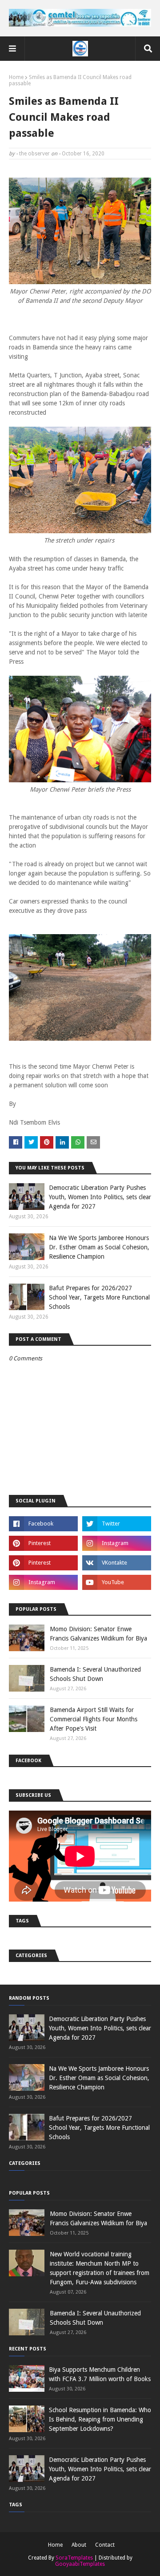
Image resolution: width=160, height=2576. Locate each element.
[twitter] (117, 1524)
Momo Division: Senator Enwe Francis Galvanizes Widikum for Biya (98, 1634)
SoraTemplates (74, 2558)
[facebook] (43, 1524)
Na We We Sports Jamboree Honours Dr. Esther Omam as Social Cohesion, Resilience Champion (99, 1247)
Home (16, 77)
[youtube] (117, 1582)
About (79, 2545)
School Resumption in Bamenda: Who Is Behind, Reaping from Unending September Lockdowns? (100, 2419)
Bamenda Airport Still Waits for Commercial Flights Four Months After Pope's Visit (94, 1719)
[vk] (117, 1563)
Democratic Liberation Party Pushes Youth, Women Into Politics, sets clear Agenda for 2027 (100, 1197)
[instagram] (117, 1543)
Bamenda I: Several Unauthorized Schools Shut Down (95, 1674)
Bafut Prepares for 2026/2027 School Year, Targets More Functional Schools (99, 1297)
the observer (34, 154)
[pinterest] (43, 1543)
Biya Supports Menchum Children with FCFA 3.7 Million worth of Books (100, 2374)
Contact (105, 2545)
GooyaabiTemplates (80, 2564)
